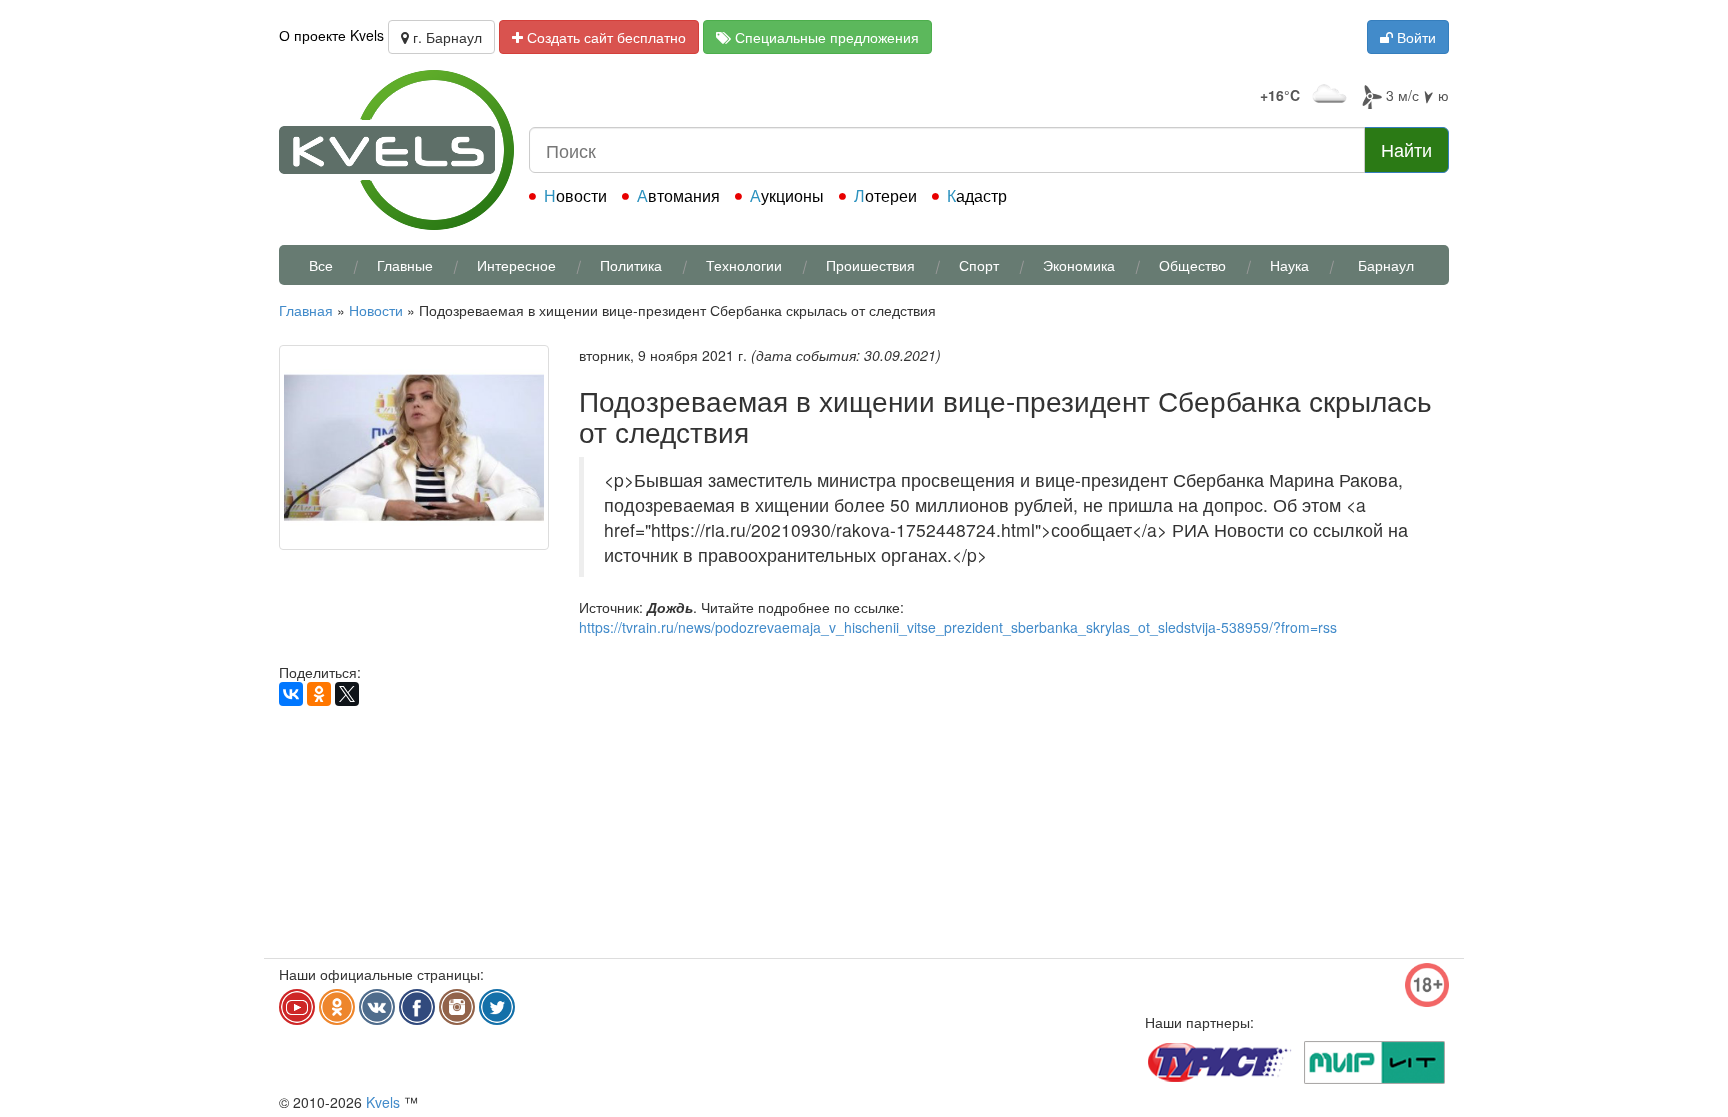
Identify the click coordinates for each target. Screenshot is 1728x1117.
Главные (405, 265)
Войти (1414, 37)
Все (321, 265)
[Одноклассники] (319, 694)
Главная (306, 310)
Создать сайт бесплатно (604, 37)
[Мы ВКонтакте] (377, 1007)
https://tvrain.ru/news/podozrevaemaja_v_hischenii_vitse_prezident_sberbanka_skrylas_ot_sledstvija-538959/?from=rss (958, 627)
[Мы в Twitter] (497, 1007)
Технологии (744, 265)
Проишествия (870, 265)
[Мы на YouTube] (297, 1007)
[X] (347, 694)
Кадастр (977, 195)
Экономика (1079, 265)
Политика (631, 265)
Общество (1192, 265)
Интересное (516, 265)
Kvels (383, 1102)
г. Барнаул (445, 37)
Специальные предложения (825, 37)
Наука (1289, 265)
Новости (575, 195)
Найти (1406, 149)
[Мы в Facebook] (417, 1007)
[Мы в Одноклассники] (337, 1007)
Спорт (979, 265)
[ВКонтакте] (291, 694)
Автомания (678, 195)
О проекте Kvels (331, 35)
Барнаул (1386, 265)
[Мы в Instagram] (457, 1007)
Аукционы (787, 195)
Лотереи (885, 195)
